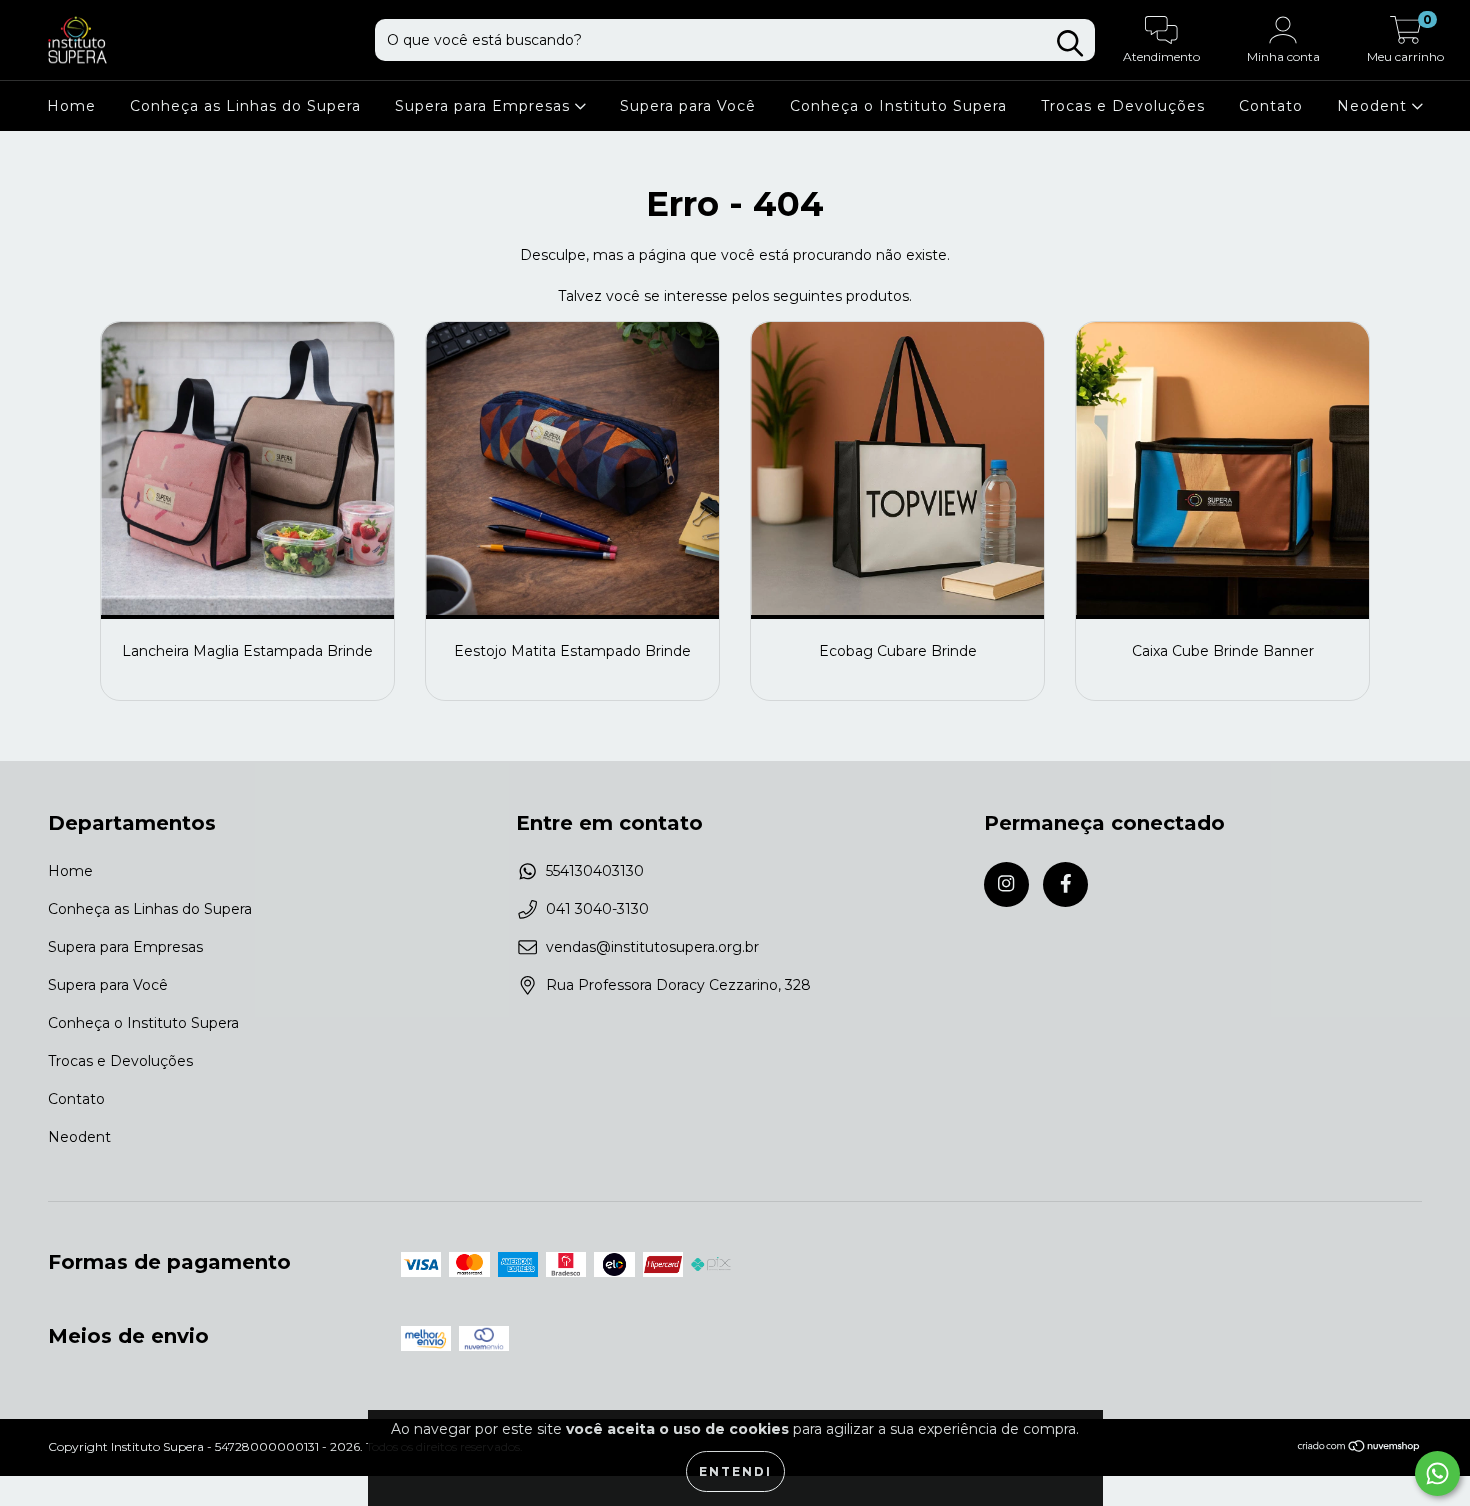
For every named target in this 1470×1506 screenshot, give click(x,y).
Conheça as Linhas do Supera (245, 106)
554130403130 (595, 871)
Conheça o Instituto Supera (898, 106)
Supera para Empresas (485, 106)
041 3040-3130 (597, 909)
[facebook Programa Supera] (1065, 884)
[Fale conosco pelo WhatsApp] (1437, 1473)
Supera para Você (688, 106)
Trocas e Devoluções (1123, 106)
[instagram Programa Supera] (1006, 884)
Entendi (735, 1471)
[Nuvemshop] (1359, 1448)
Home (71, 106)
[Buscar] (1070, 43)
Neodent (1374, 106)
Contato (1271, 106)
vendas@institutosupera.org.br (652, 947)
